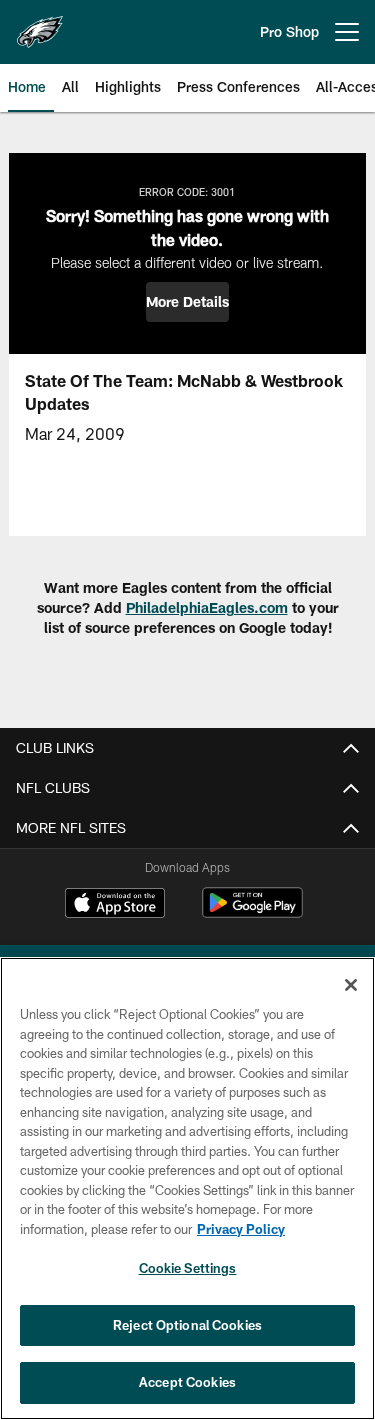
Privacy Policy (241, 1229)
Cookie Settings (188, 1268)
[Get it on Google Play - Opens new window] (252, 912)
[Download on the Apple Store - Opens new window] (115, 905)
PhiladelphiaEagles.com (207, 607)
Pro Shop (289, 31)
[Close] (351, 985)
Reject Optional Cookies (187, 1325)
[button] (187, 302)
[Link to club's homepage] (40, 24)
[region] (187, 1188)
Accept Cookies (187, 1382)
